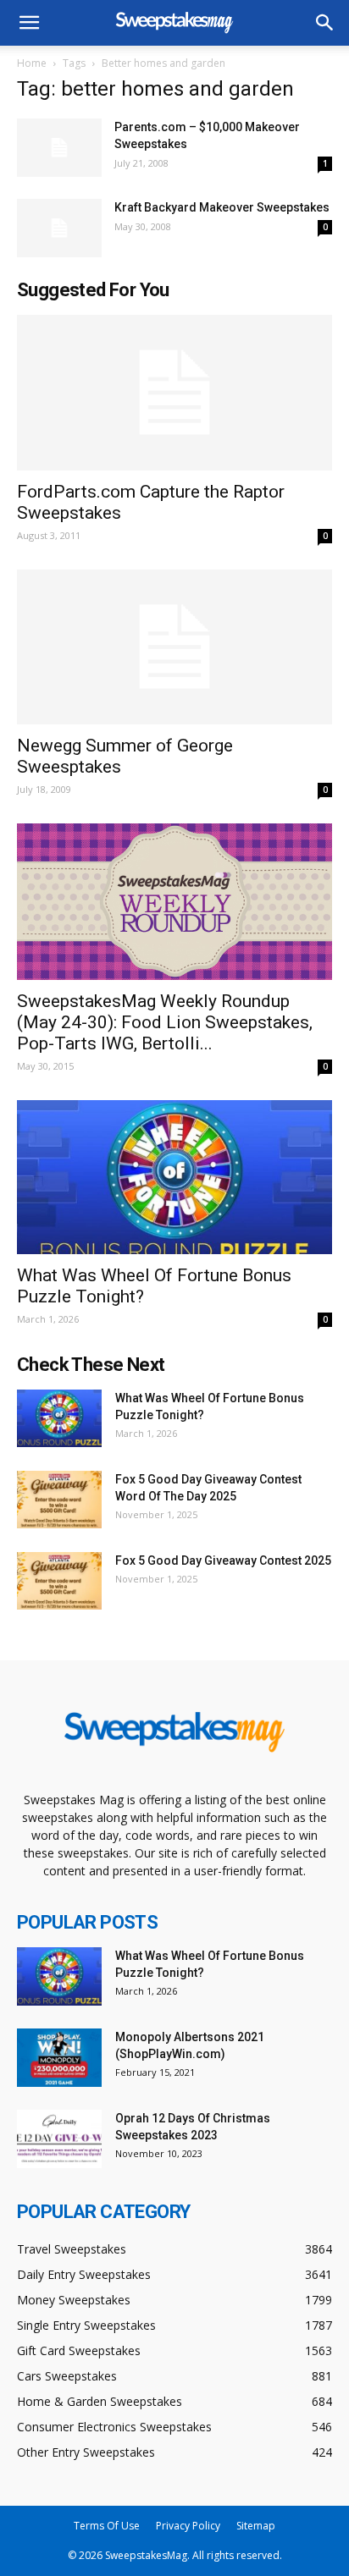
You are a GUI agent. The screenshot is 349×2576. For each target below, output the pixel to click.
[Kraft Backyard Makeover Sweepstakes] (59, 228)
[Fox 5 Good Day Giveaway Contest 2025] (59, 1581)
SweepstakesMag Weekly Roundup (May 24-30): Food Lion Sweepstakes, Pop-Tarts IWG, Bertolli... (165, 1022)
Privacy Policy (188, 2526)
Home (32, 63)
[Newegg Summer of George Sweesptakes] (174, 647)
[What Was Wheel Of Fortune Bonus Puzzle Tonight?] (174, 1177)
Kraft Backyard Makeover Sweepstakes (222, 207)
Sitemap (256, 2526)
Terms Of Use (107, 2526)
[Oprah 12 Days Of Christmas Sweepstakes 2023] (59, 2139)
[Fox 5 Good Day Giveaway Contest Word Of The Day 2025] (59, 1500)
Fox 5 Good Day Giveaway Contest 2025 (223, 1560)
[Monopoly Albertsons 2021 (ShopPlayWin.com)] (59, 2058)
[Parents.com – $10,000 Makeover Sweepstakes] (59, 148)
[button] (325, 23)
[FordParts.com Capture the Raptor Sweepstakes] (174, 393)
